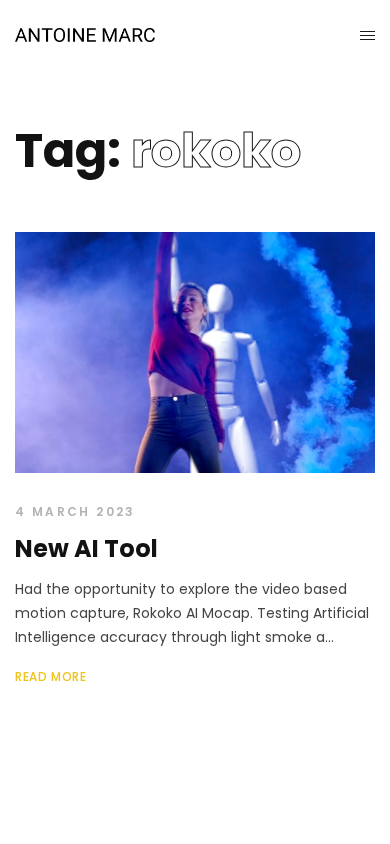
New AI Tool (86, 548)
